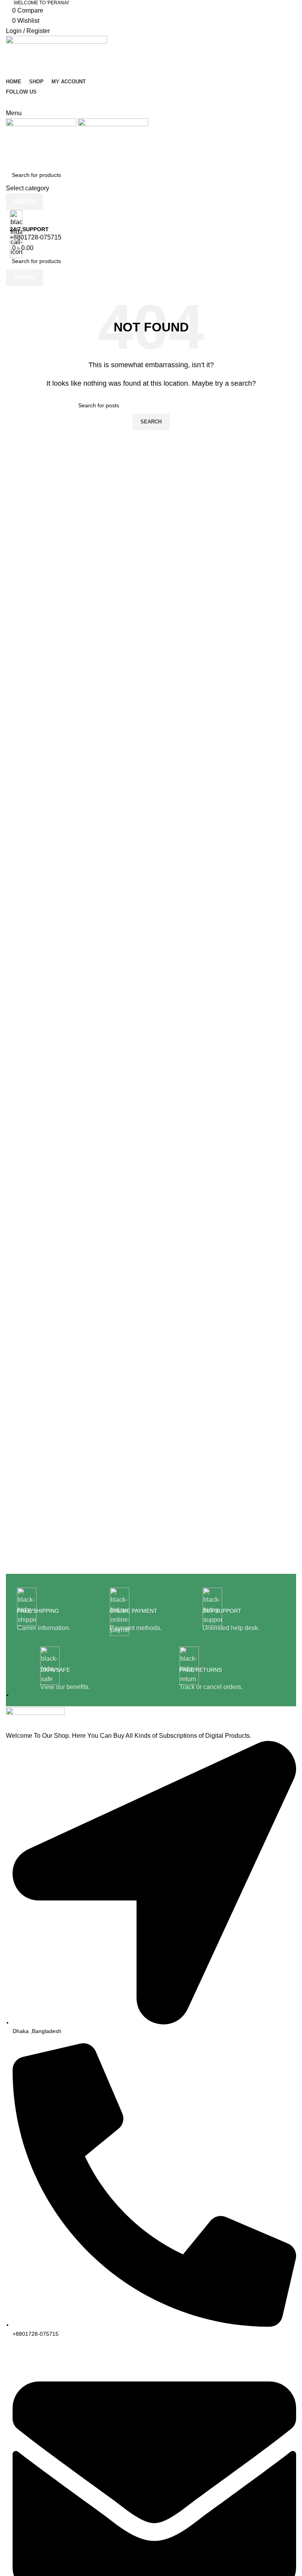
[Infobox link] (58, 1610)
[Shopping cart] (8, 152)
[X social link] (137, 102)
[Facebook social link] (123, 102)
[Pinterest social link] (151, 102)
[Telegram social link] (179, 102)
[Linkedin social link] (165, 102)
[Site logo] (56, 56)
